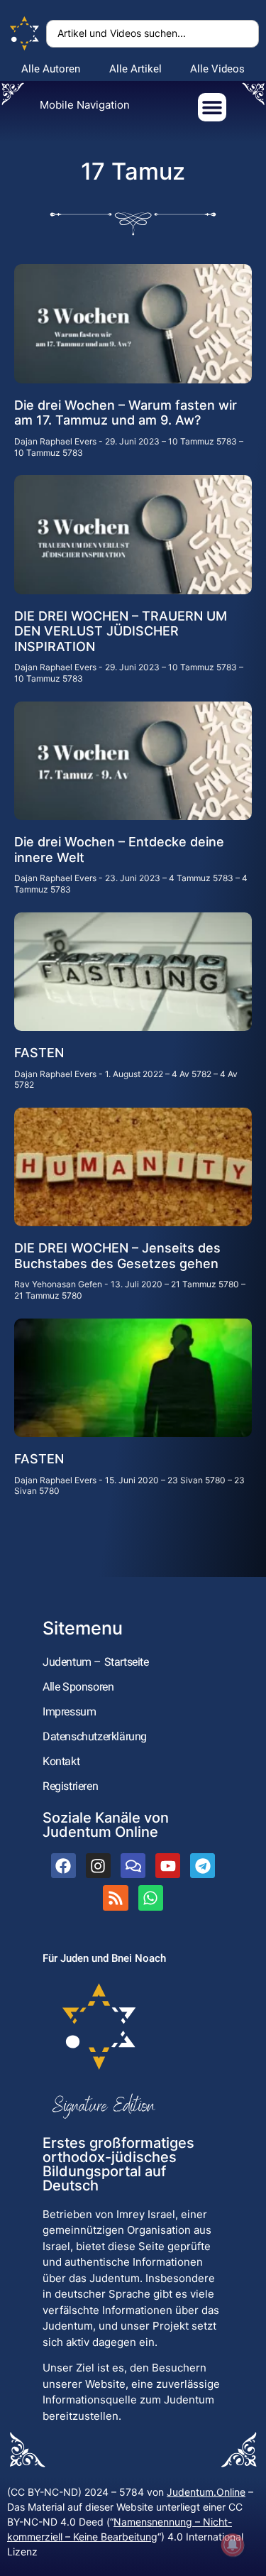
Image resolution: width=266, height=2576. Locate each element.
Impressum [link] (69, 1712)
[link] (25, 34)
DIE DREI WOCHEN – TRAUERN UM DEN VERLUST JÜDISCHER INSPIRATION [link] (121, 631)
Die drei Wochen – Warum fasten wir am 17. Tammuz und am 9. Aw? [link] (126, 413)
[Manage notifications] (233, 2545)
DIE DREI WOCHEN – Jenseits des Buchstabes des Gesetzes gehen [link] (117, 1256)
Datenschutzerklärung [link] (95, 1736)
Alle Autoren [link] (51, 69)
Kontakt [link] (61, 1761)
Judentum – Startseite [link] (96, 1662)
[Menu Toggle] (212, 107)
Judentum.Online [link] (206, 2492)
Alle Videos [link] (217, 69)
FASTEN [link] (39, 1053)
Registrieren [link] (70, 1786)
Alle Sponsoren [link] (78, 1687)
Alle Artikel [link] (135, 69)
